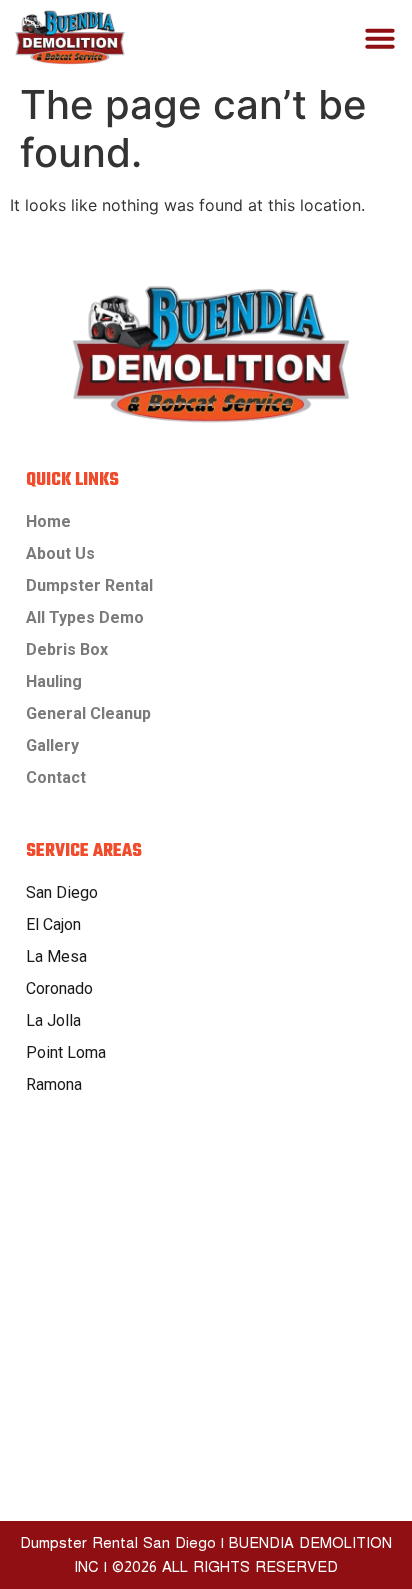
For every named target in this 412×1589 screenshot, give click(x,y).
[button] (380, 38)
